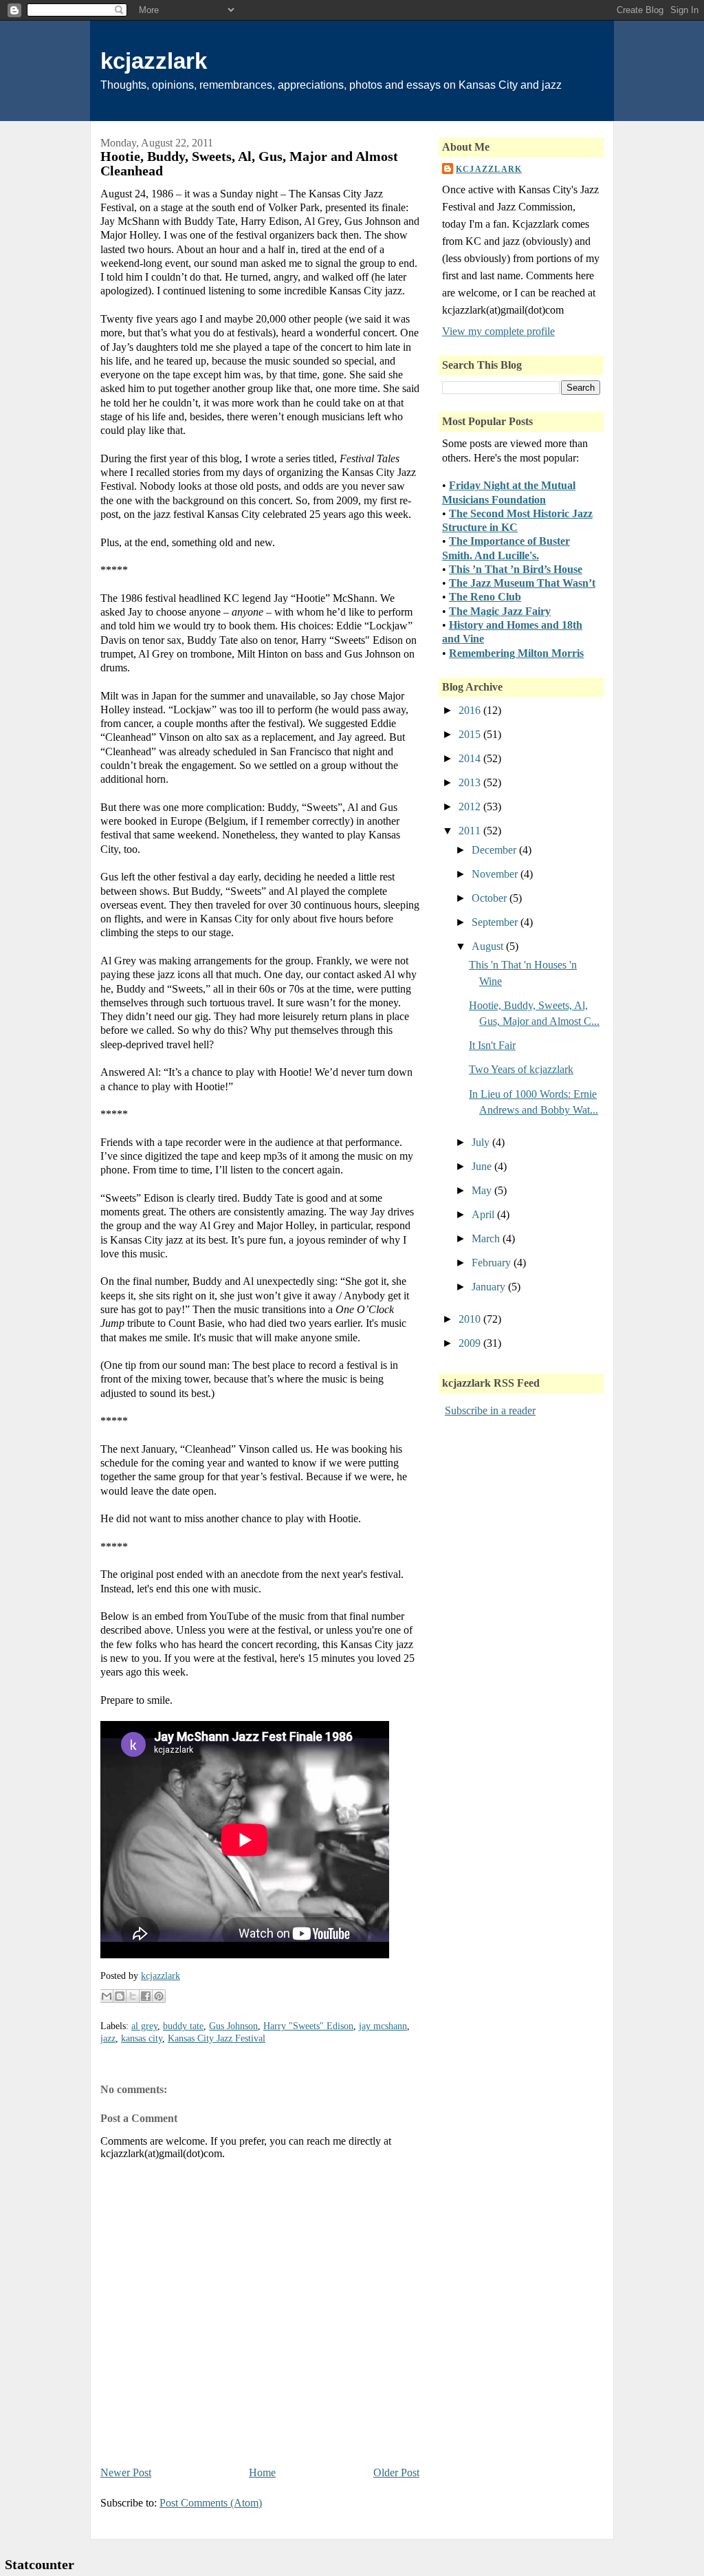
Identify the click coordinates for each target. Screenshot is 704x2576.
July (482, 1142)
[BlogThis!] (120, 1996)
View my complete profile (498, 331)
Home (262, 2472)
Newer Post (126, 2472)
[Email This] (107, 1996)
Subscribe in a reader (490, 1410)
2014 (471, 758)
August (489, 946)
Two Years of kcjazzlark (521, 1069)
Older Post (396, 2472)
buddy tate (183, 2026)
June (483, 1166)
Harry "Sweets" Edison (308, 2026)
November (496, 874)
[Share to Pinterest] (159, 1996)
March (487, 1238)
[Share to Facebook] (146, 1996)
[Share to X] (133, 1996)
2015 (471, 734)
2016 (471, 710)
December (495, 850)
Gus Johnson (233, 2026)
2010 (471, 1319)
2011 (471, 831)
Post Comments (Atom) (211, 2503)
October (491, 898)
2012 (471, 807)
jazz (108, 2038)
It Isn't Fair (492, 1045)
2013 (471, 782)
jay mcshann (383, 2026)
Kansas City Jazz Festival (217, 2038)
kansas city (142, 2038)
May (483, 1190)
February (493, 1263)
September (496, 922)
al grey (144, 2026)
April (484, 1214)
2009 (471, 1343)
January (490, 1287)
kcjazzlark (154, 61)
